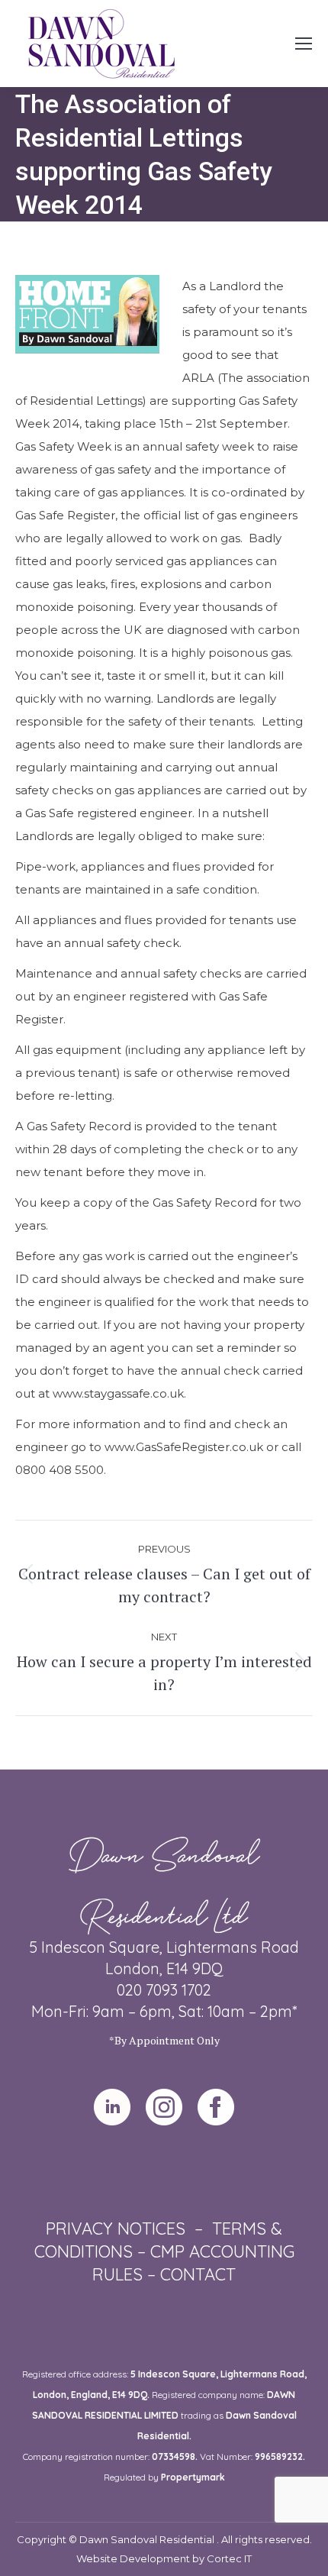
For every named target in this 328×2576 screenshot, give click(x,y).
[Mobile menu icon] (304, 44)
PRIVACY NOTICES (116, 2229)
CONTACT (198, 2274)
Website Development (134, 2558)
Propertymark (193, 2477)
